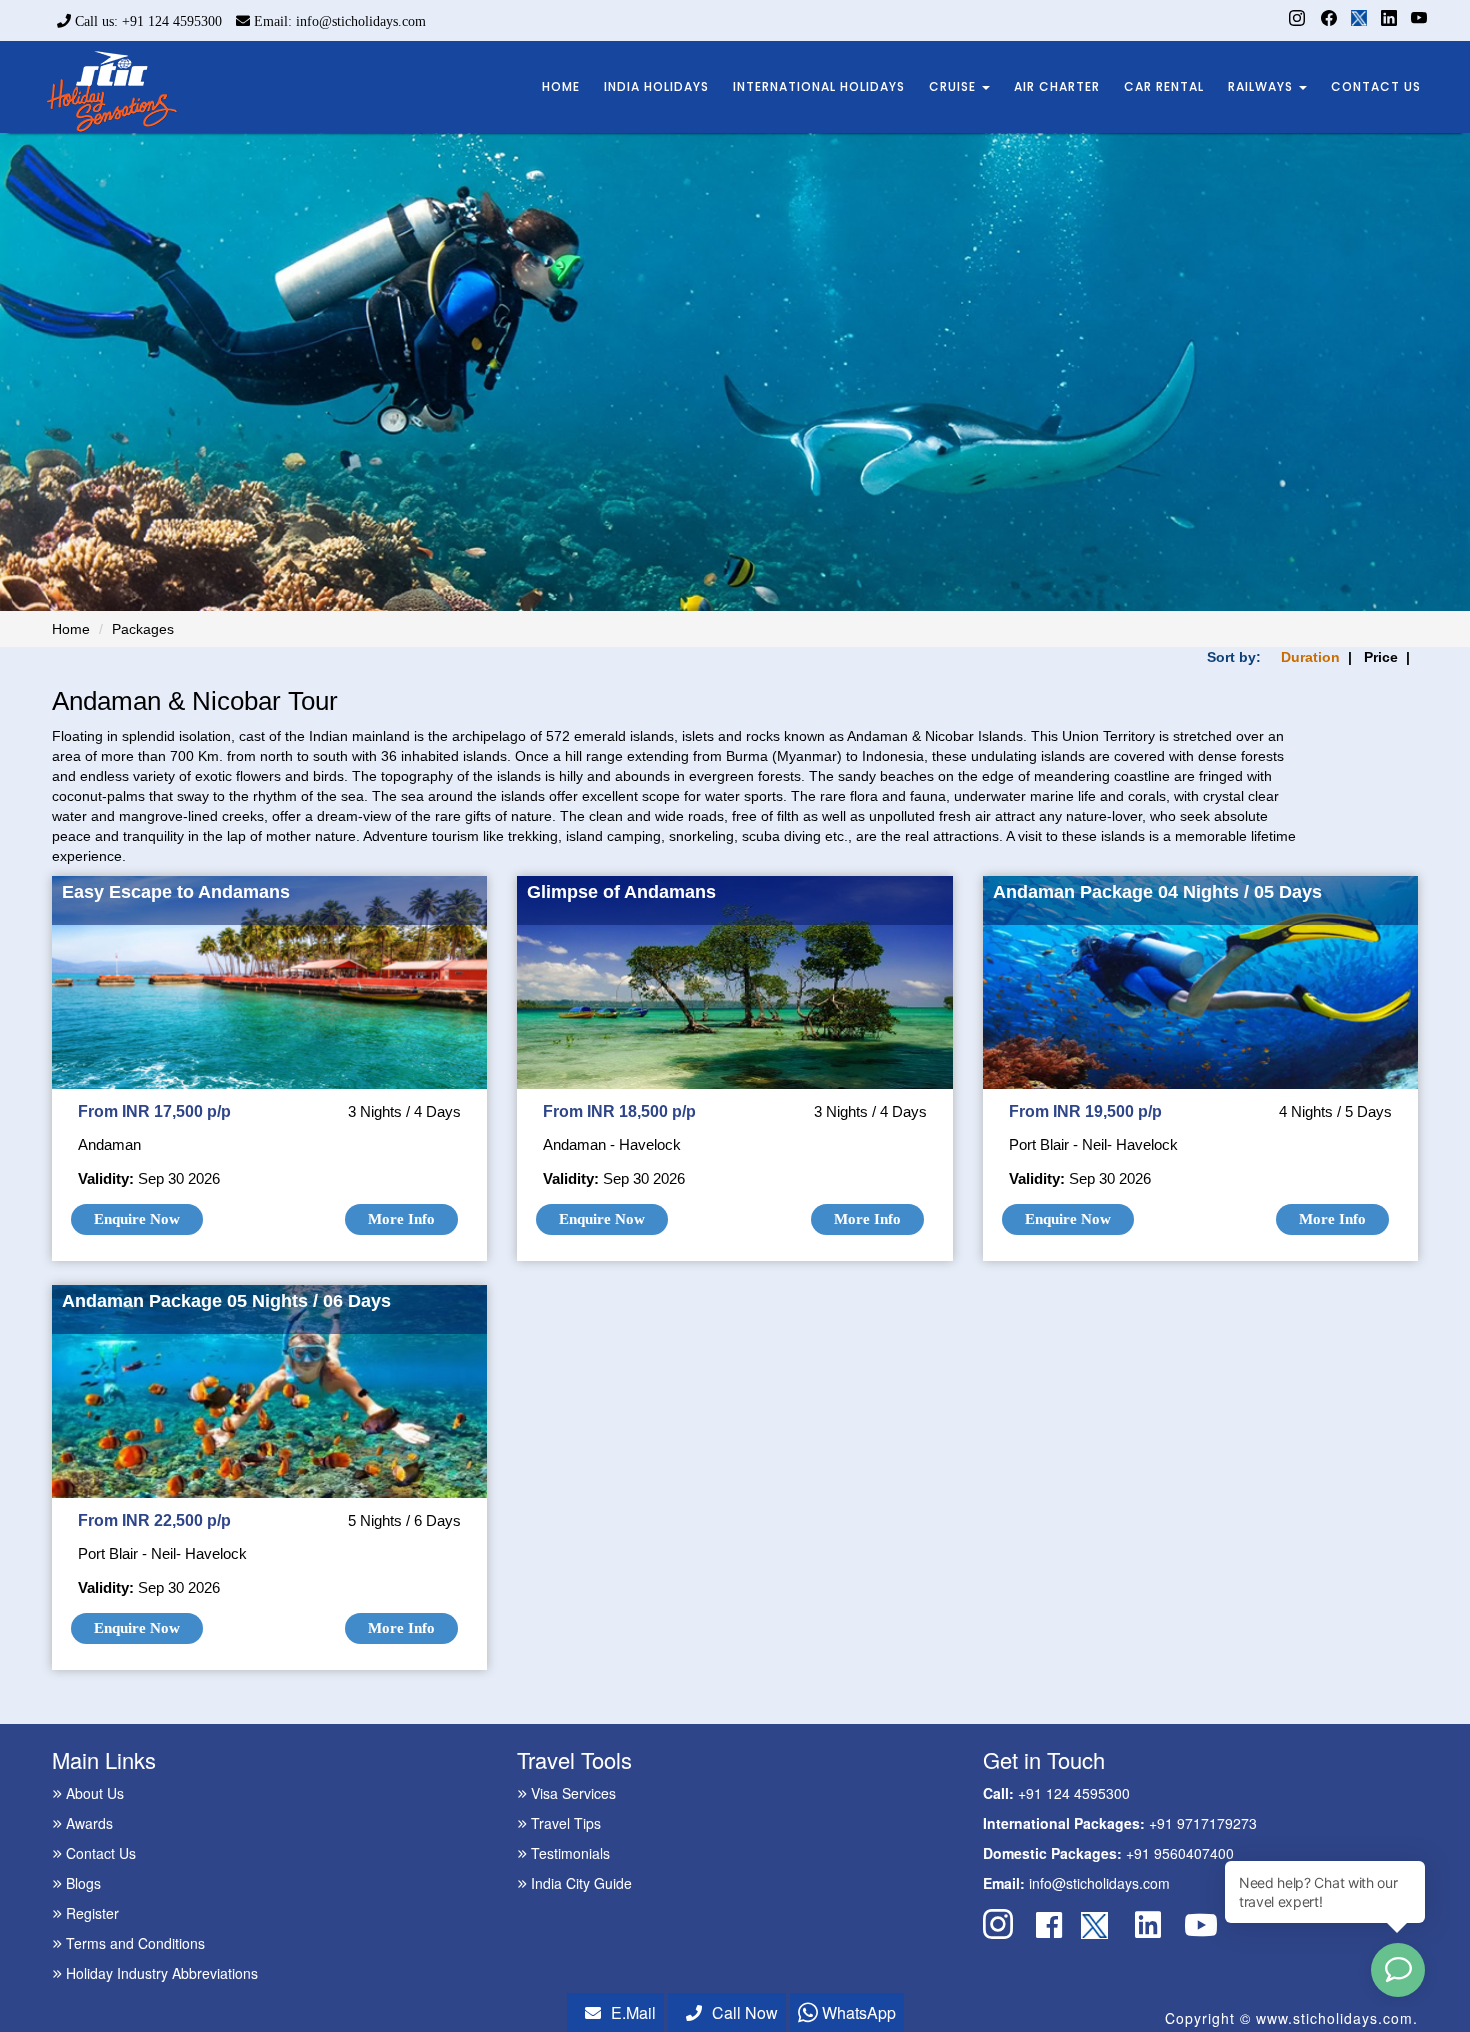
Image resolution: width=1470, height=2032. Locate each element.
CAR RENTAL (1164, 86)
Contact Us (99, 1853)
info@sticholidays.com (1099, 1883)
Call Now (745, 2012)
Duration (1310, 657)
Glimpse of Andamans (621, 892)
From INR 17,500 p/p (154, 1111)
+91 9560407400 (1180, 1853)
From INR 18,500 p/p (619, 1111)
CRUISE (954, 86)
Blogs (81, 1883)
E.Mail (633, 2012)
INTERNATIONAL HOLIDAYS (819, 86)
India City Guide (579, 1883)
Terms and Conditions (133, 1943)
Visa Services (571, 1793)
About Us (93, 1793)
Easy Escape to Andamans (176, 892)
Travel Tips (564, 1823)
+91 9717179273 (1203, 1823)
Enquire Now (137, 1219)
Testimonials (568, 1853)
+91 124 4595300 (1074, 1793)
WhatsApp (857, 2012)
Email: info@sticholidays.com (338, 21)
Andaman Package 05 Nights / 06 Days (226, 1301)
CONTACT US (1376, 86)
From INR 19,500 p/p (1085, 1111)
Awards (87, 1823)
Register (90, 1913)
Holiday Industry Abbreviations (160, 1973)
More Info (401, 1219)
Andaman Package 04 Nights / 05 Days (1157, 892)
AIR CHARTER (1057, 86)
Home (71, 629)
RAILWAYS (1262, 86)
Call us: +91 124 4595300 (146, 21)
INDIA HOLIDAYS (656, 86)
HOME (561, 86)
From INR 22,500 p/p (154, 1520)
